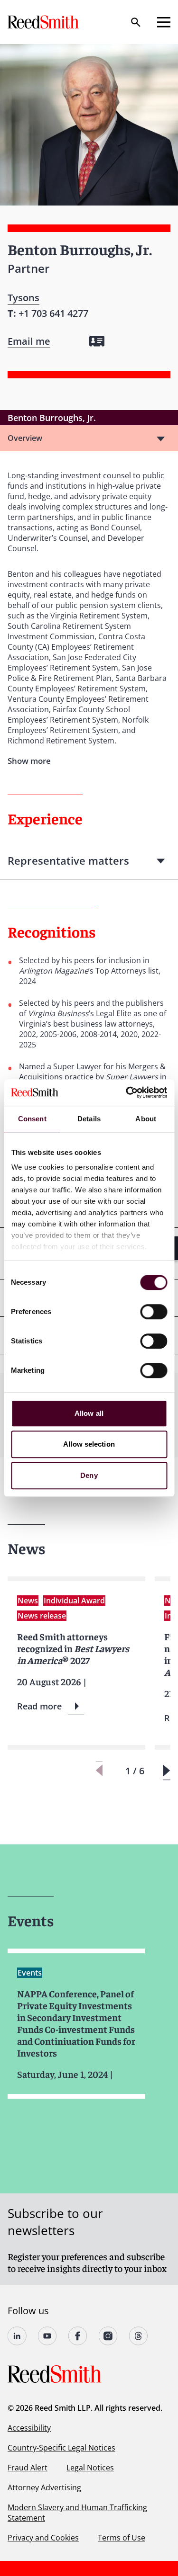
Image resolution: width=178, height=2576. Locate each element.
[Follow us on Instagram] (108, 2336)
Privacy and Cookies (43, 2538)
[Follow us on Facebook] (78, 2336)
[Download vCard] (97, 341)
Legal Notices (90, 2468)
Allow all (89, 1413)
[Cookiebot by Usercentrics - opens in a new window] (127, 1092)
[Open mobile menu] (164, 22)
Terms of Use (122, 2538)
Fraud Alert (28, 2468)
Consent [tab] (32, 1119)
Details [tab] (89, 1119)
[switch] (154, 1312)
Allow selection (89, 1444)
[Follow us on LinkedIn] (17, 2336)
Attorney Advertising (44, 2487)
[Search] (136, 22)
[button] (166, 1771)
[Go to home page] (44, 22)
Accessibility (29, 2428)
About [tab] (146, 1119)
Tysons (23, 298)
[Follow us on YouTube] (47, 2336)
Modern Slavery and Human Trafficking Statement (77, 2513)
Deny (89, 1475)
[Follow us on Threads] (139, 2336)
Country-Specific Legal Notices (61, 2448)
